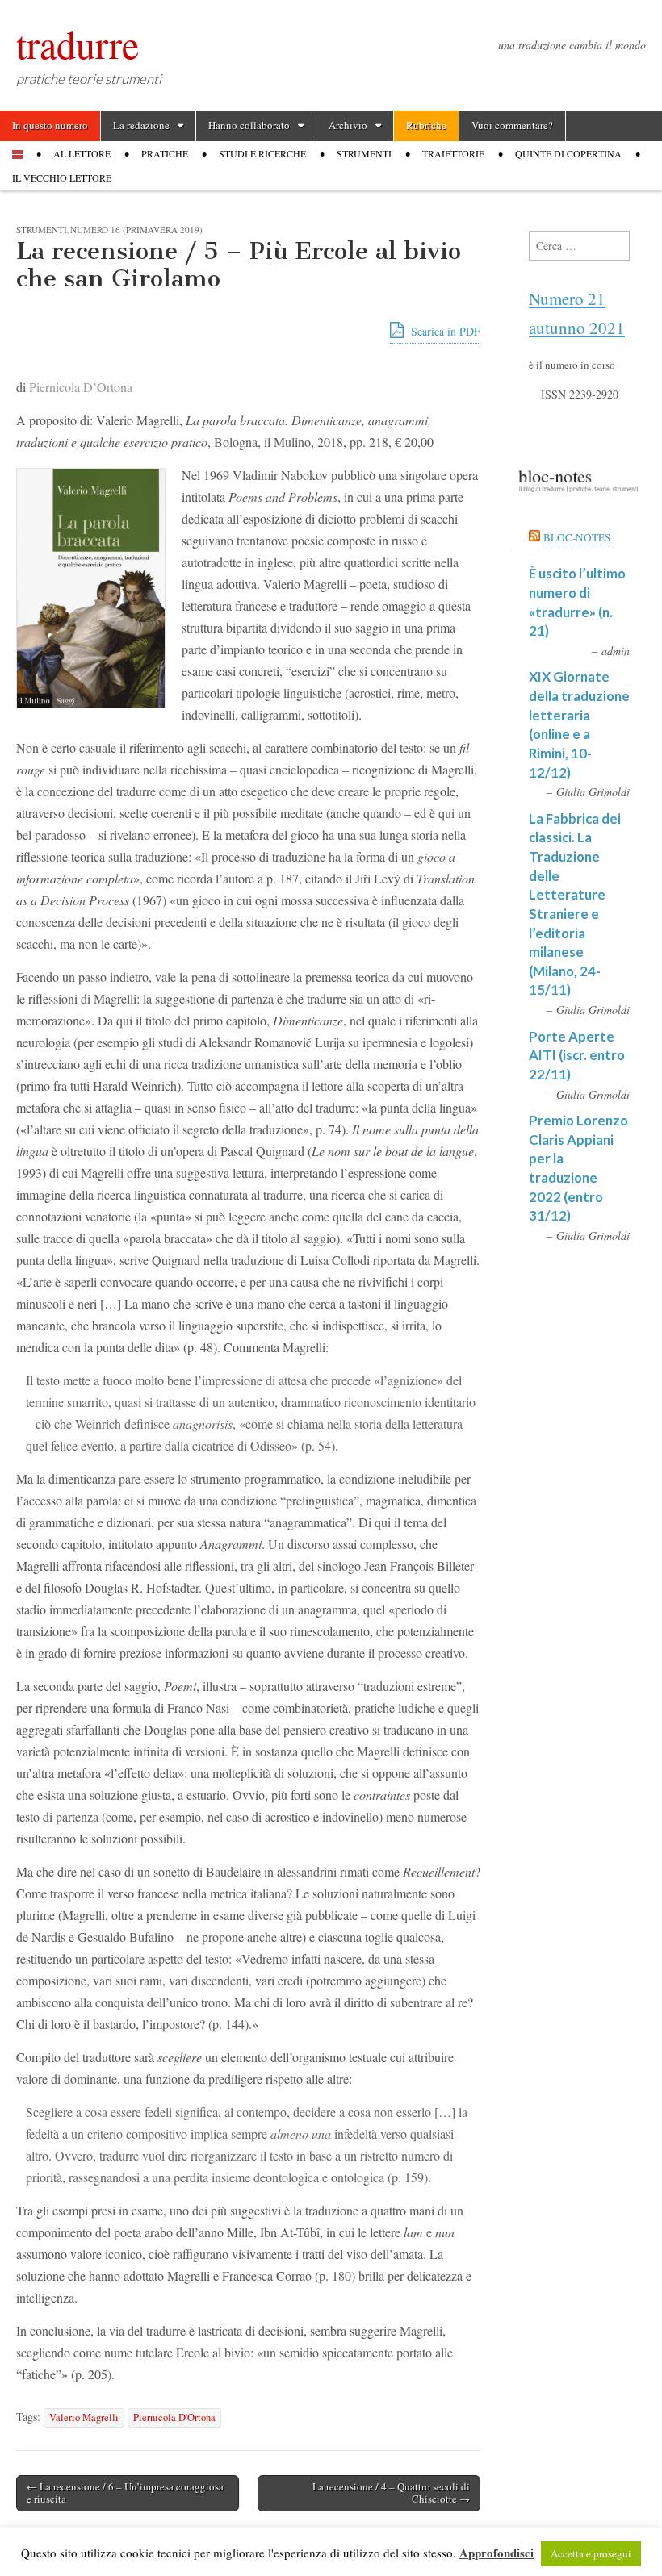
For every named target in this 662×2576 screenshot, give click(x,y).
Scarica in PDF (444, 331)
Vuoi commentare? (512, 125)
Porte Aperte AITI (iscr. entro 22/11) (577, 1055)
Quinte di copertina (568, 153)
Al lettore (82, 153)
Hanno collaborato (249, 125)
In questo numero (50, 125)
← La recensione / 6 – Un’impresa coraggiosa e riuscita (125, 2493)
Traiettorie (453, 153)
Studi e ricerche (262, 153)
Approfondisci (497, 2553)
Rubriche (426, 125)
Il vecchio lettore (62, 177)
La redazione (141, 125)
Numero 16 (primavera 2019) (136, 230)
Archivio (348, 125)
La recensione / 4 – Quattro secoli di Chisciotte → (391, 2493)
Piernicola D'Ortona (174, 2417)
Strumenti (364, 153)
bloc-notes (577, 537)
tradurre (78, 44)
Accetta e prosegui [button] (591, 2553)
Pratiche (165, 153)
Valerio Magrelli (84, 2417)
